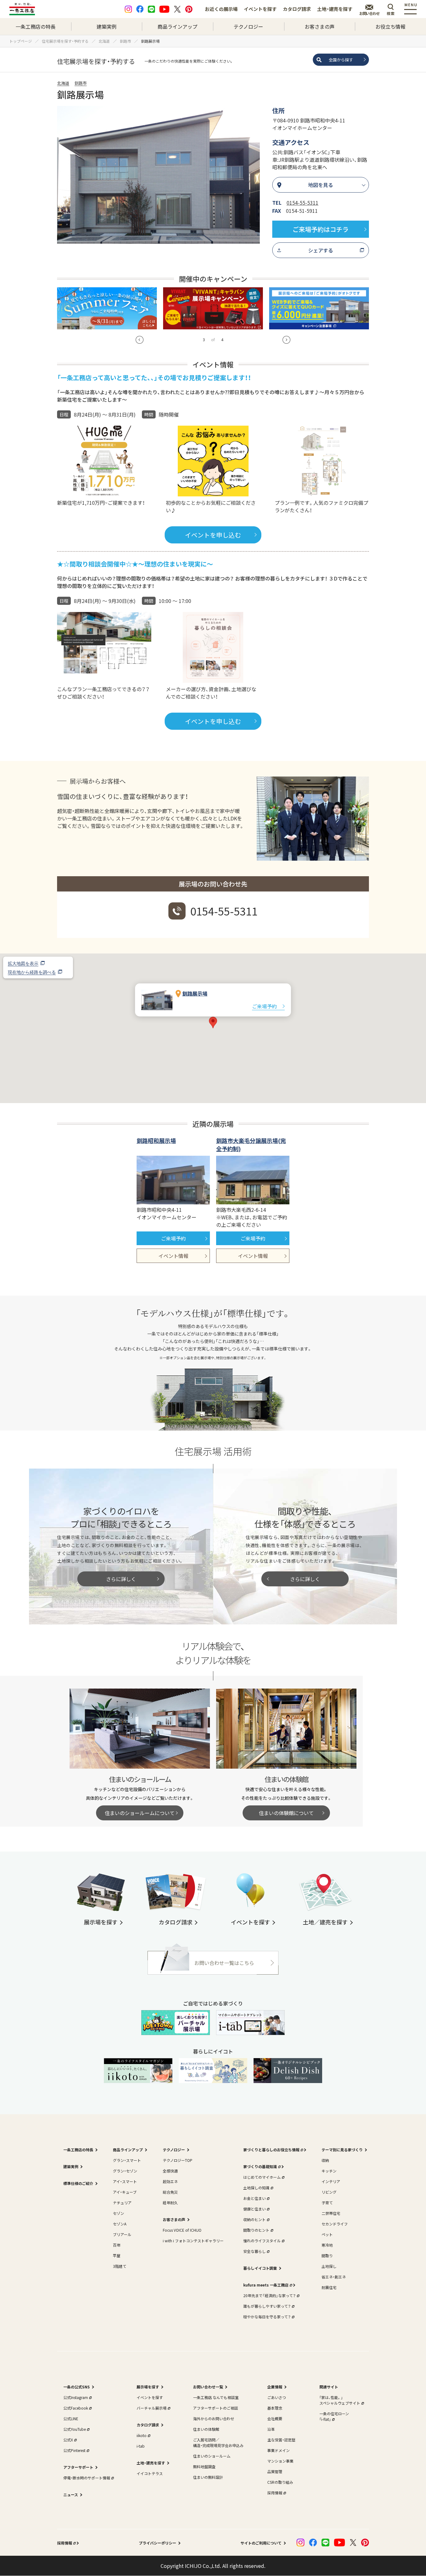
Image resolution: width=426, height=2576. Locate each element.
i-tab (141, 2446)
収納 (325, 2160)
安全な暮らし (254, 2251)
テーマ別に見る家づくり (342, 2150)
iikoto (142, 2435)
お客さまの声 (320, 26)
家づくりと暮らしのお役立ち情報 (271, 2150)
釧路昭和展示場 (156, 1140)
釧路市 (81, 83)
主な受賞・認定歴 (281, 2440)
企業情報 (275, 2387)
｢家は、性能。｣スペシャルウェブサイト (340, 2400)
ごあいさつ (277, 2397)
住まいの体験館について (286, 1813)
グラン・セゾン (125, 2171)
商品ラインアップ (177, 26)
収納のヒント (254, 2219)
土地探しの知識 (256, 2188)
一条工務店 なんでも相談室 (216, 2397)
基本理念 (275, 2408)
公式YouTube (75, 2429)
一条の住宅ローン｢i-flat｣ (334, 2416)
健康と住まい (254, 2209)
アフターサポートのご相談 (215, 2408)
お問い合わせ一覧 (208, 2387)
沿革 (271, 2429)
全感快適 (170, 2171)
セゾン (119, 2213)
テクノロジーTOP (178, 2160)
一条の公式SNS (77, 2387)
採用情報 (275, 2493)
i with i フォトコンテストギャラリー (193, 2241)
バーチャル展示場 (152, 2408)
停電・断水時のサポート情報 (87, 2478)
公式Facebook (76, 2408)
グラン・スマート (127, 2160)
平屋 (117, 2256)
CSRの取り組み (280, 2482)
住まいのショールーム (212, 2456)
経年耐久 (170, 2203)
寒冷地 (327, 2245)
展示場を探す (148, 2387)
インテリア (331, 2181)
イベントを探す (260, 9)
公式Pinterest (74, 2450)
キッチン (329, 2171)
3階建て (120, 2266)
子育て (327, 2203)
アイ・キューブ (125, 2192)
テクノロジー (248, 26)
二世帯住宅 (331, 2213)
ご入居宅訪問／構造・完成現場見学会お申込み (218, 2442)
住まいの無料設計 (208, 2477)
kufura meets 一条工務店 (266, 2285)
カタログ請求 (297, 9)
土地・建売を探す (335, 9)
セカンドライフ (335, 2224)
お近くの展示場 (221, 9)
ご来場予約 (264, 1006)
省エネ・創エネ (334, 2277)
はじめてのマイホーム (262, 2177)
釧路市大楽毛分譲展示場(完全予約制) (251, 1145)
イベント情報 (173, 1256)
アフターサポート (78, 2467)
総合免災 (170, 2192)
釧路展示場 (195, 993)
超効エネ (170, 2181)
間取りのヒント (256, 2230)
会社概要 (275, 2418)
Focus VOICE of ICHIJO (182, 2230)
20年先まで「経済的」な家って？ (269, 2295)
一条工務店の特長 (36, 26)
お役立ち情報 (390, 26)
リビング (329, 2192)
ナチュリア (122, 2203)
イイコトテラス (150, 2473)
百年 (117, 2245)
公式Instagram (76, 2397)
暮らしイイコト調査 (260, 2268)
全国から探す (341, 60)
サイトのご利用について (261, 2543)
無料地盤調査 (204, 2466)
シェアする (321, 250)
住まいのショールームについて (140, 1813)
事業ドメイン (278, 2450)
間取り (327, 2256)
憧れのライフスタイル (262, 2241)
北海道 (63, 83)
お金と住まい (254, 2198)
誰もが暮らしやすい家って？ (267, 2306)
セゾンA (120, 2224)
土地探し (329, 2266)
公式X (68, 2440)
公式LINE (71, 2418)
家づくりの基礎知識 (260, 2166)
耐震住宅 (329, 2287)
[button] (140, 340)
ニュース (71, 2495)
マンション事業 (280, 2461)
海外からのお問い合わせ (214, 2418)
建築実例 (107, 26)
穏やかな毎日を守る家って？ (267, 2317)
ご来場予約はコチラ (321, 229)
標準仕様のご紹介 (78, 2183)
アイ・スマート (125, 2181)
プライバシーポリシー (157, 2543)
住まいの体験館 (206, 2429)
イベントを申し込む (213, 535)
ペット (327, 2234)
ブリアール (122, 2234)
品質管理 (275, 2471)
